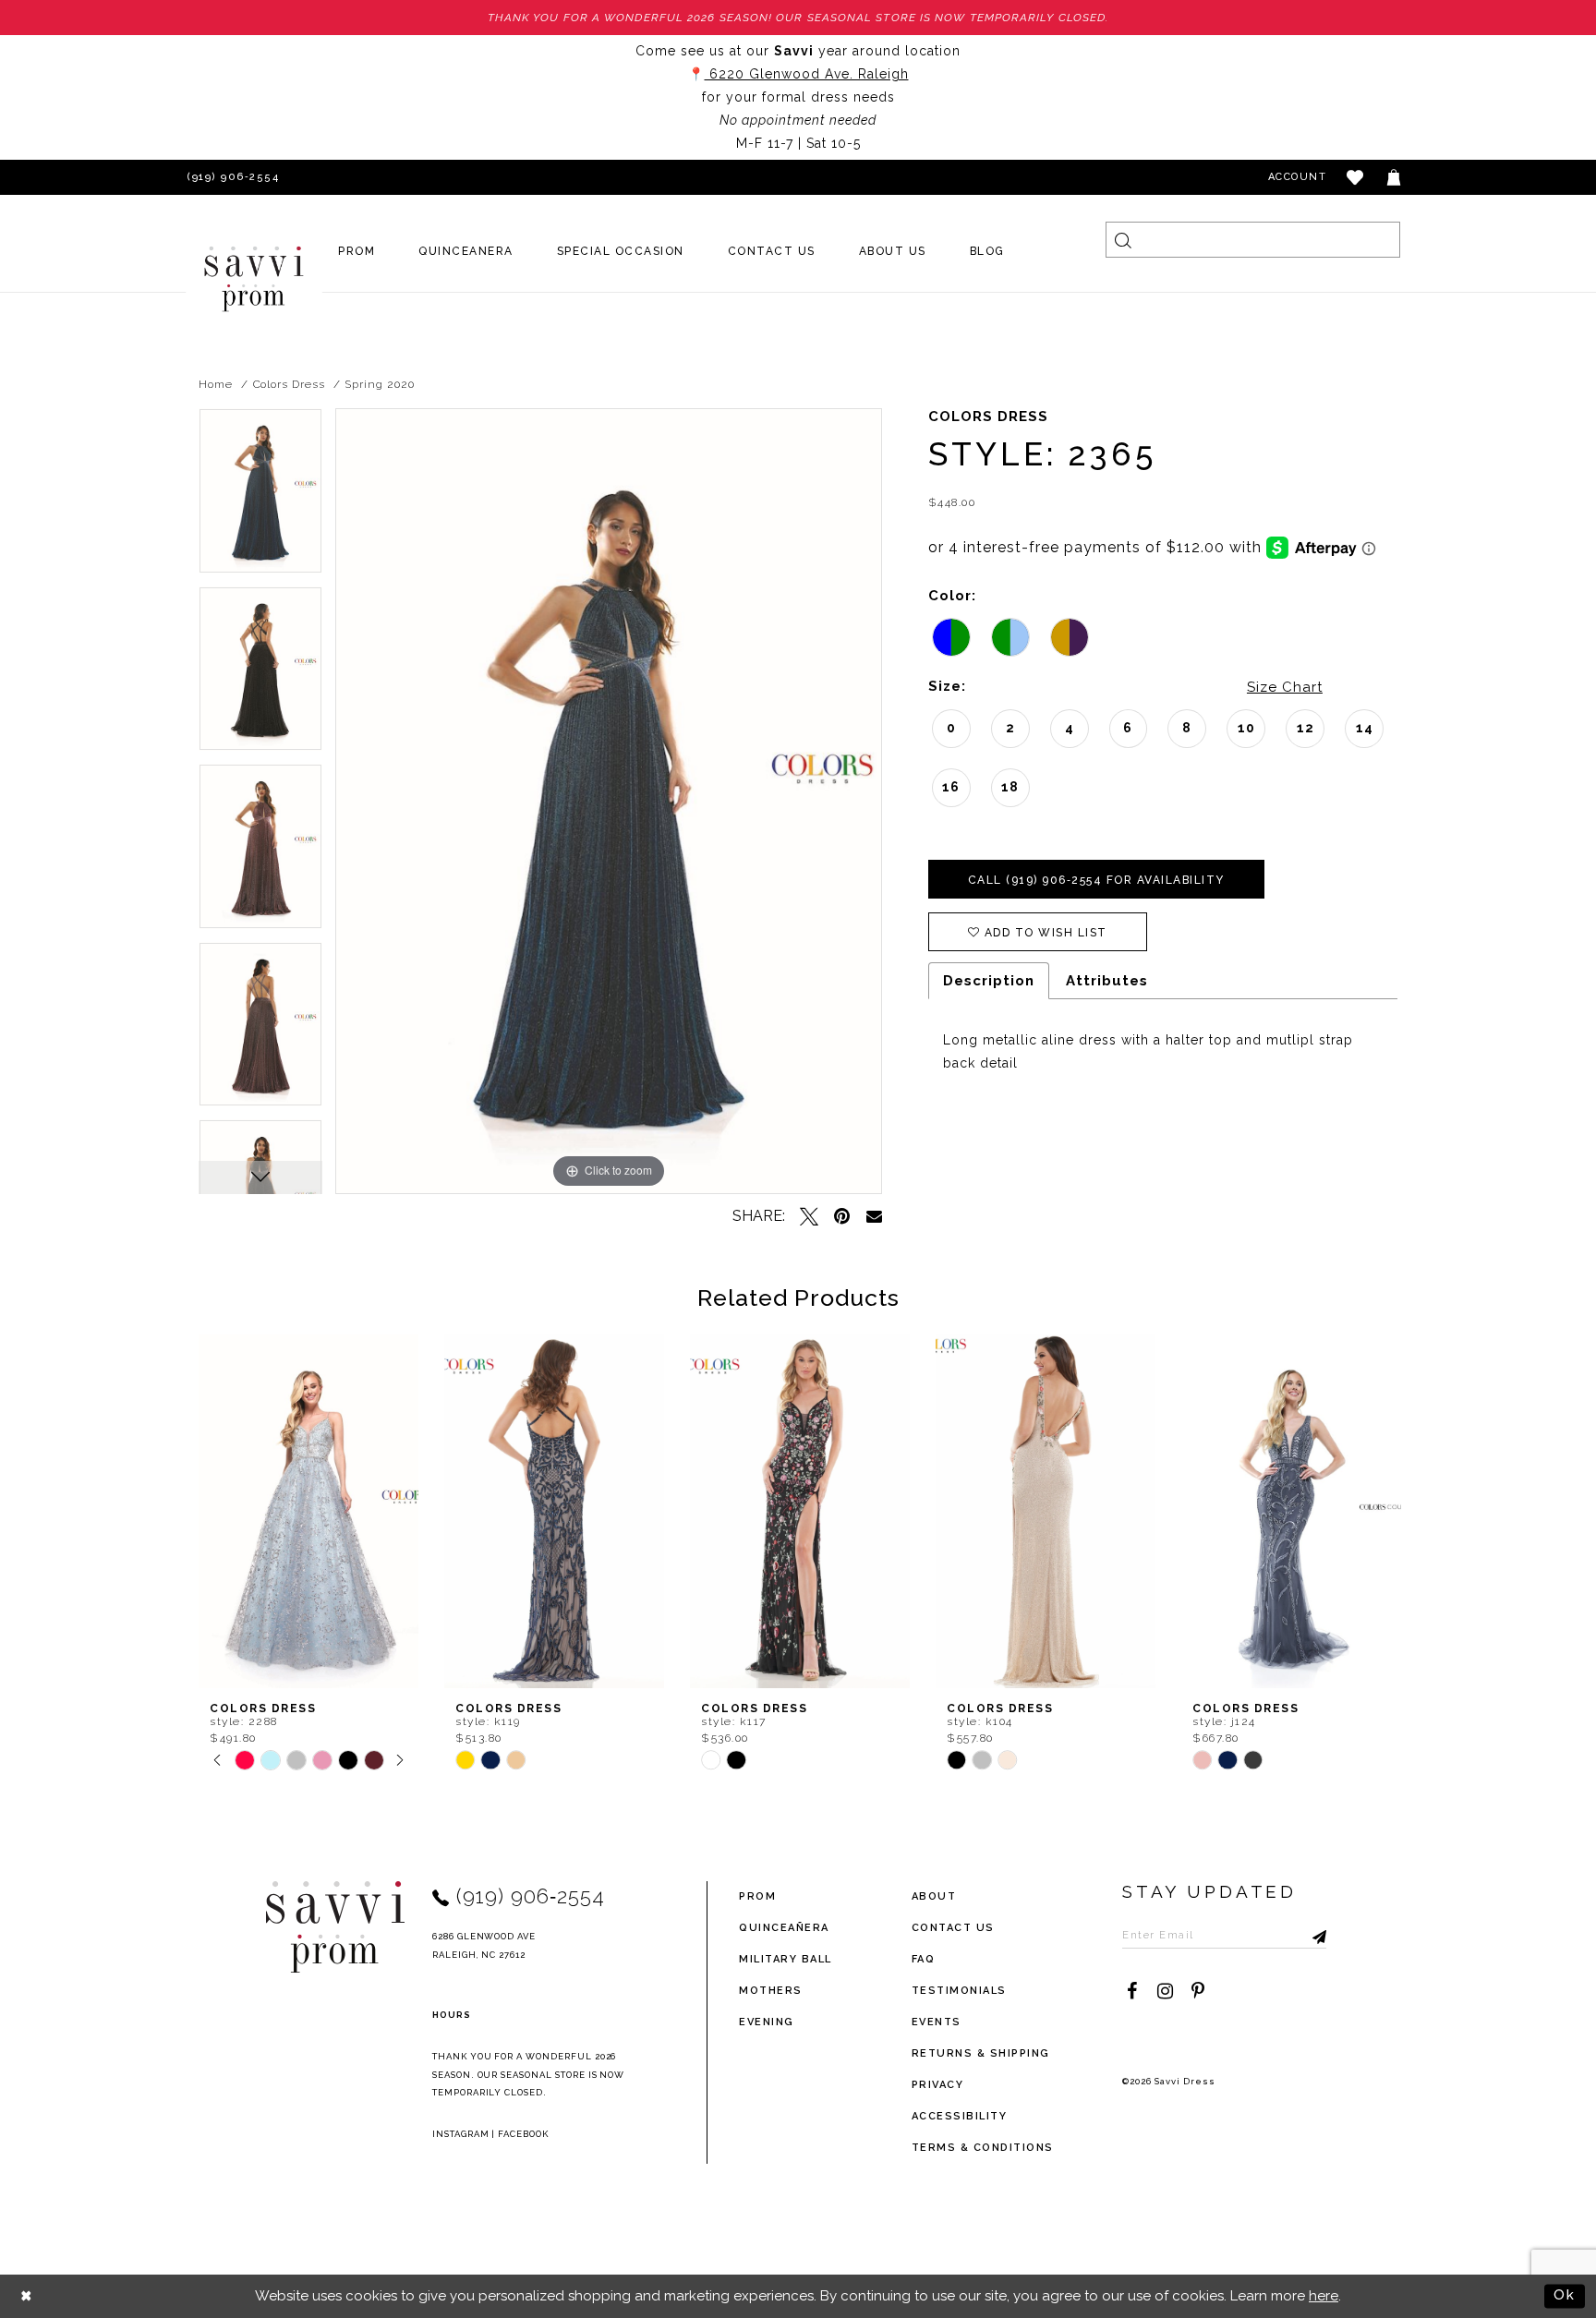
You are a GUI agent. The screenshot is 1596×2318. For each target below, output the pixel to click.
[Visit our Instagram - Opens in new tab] (1165, 1991)
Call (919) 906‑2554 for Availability (1096, 880)
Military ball (786, 1959)
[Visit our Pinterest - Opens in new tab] (1198, 1991)
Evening (767, 2022)
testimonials (959, 1991)
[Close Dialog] (27, 2296)
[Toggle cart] (1395, 177)
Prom (757, 1896)
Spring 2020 (379, 384)
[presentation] (308, 1511)
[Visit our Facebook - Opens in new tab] (1131, 1991)
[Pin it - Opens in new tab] (842, 1216)
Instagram (461, 2134)
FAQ (924, 1959)
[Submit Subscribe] (1312, 1935)
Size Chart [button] (1285, 687)
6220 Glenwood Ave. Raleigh (807, 74)
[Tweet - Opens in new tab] (809, 1216)
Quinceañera (784, 1928)
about (934, 1896)
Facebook (523, 2134)
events (937, 2022)
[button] (1356, 177)
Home (216, 384)
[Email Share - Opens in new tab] (874, 1216)
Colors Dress (289, 384)
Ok (1565, 2295)
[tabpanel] (260, 497)
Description (989, 981)
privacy (938, 2085)
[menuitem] (357, 251)
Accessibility (960, 2116)
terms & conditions (983, 2148)
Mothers (771, 1991)
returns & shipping (981, 2053)
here (1324, 2296)
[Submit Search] (1124, 240)
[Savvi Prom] (254, 279)
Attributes (1107, 981)
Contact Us (953, 1928)
